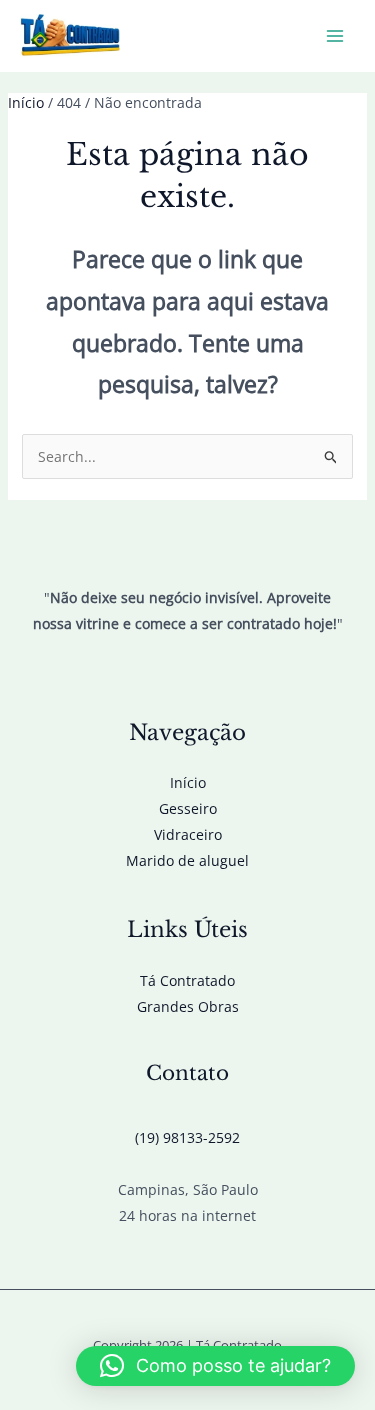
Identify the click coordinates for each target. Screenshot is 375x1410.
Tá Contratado (187, 980)
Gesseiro (188, 808)
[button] (215, 1366)
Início (188, 782)
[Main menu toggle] (334, 36)
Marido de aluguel (187, 860)
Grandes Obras (188, 1006)
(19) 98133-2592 (187, 1137)
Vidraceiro (188, 834)
